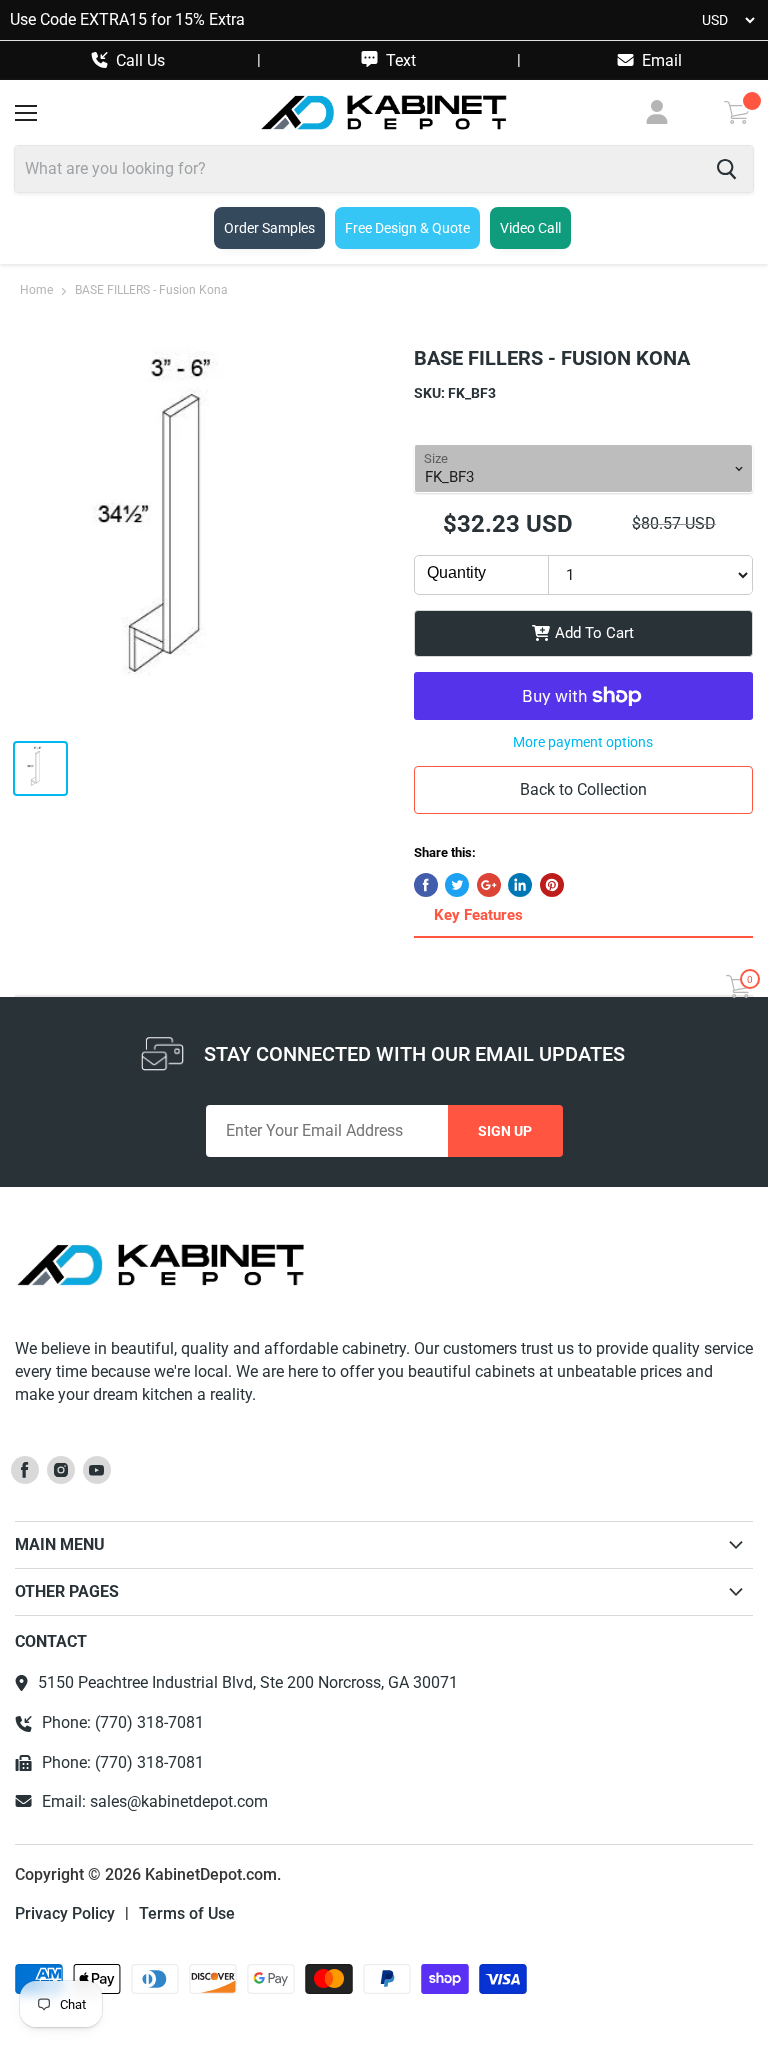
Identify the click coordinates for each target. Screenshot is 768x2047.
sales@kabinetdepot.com (179, 1801)
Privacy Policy (65, 1914)
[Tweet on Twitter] (457, 885)
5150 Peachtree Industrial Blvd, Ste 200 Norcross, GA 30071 (248, 1683)
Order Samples (269, 228)
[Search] (726, 169)
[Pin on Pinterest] (552, 885)
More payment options (583, 742)
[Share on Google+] (489, 885)
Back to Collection (583, 789)
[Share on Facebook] (426, 885)
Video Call (530, 228)
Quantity (456, 572)
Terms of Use (187, 1914)
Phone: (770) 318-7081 (123, 1723)
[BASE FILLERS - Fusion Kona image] (205, 534)
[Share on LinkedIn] (520, 885)
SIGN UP (505, 1131)
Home (36, 290)
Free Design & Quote (407, 228)
